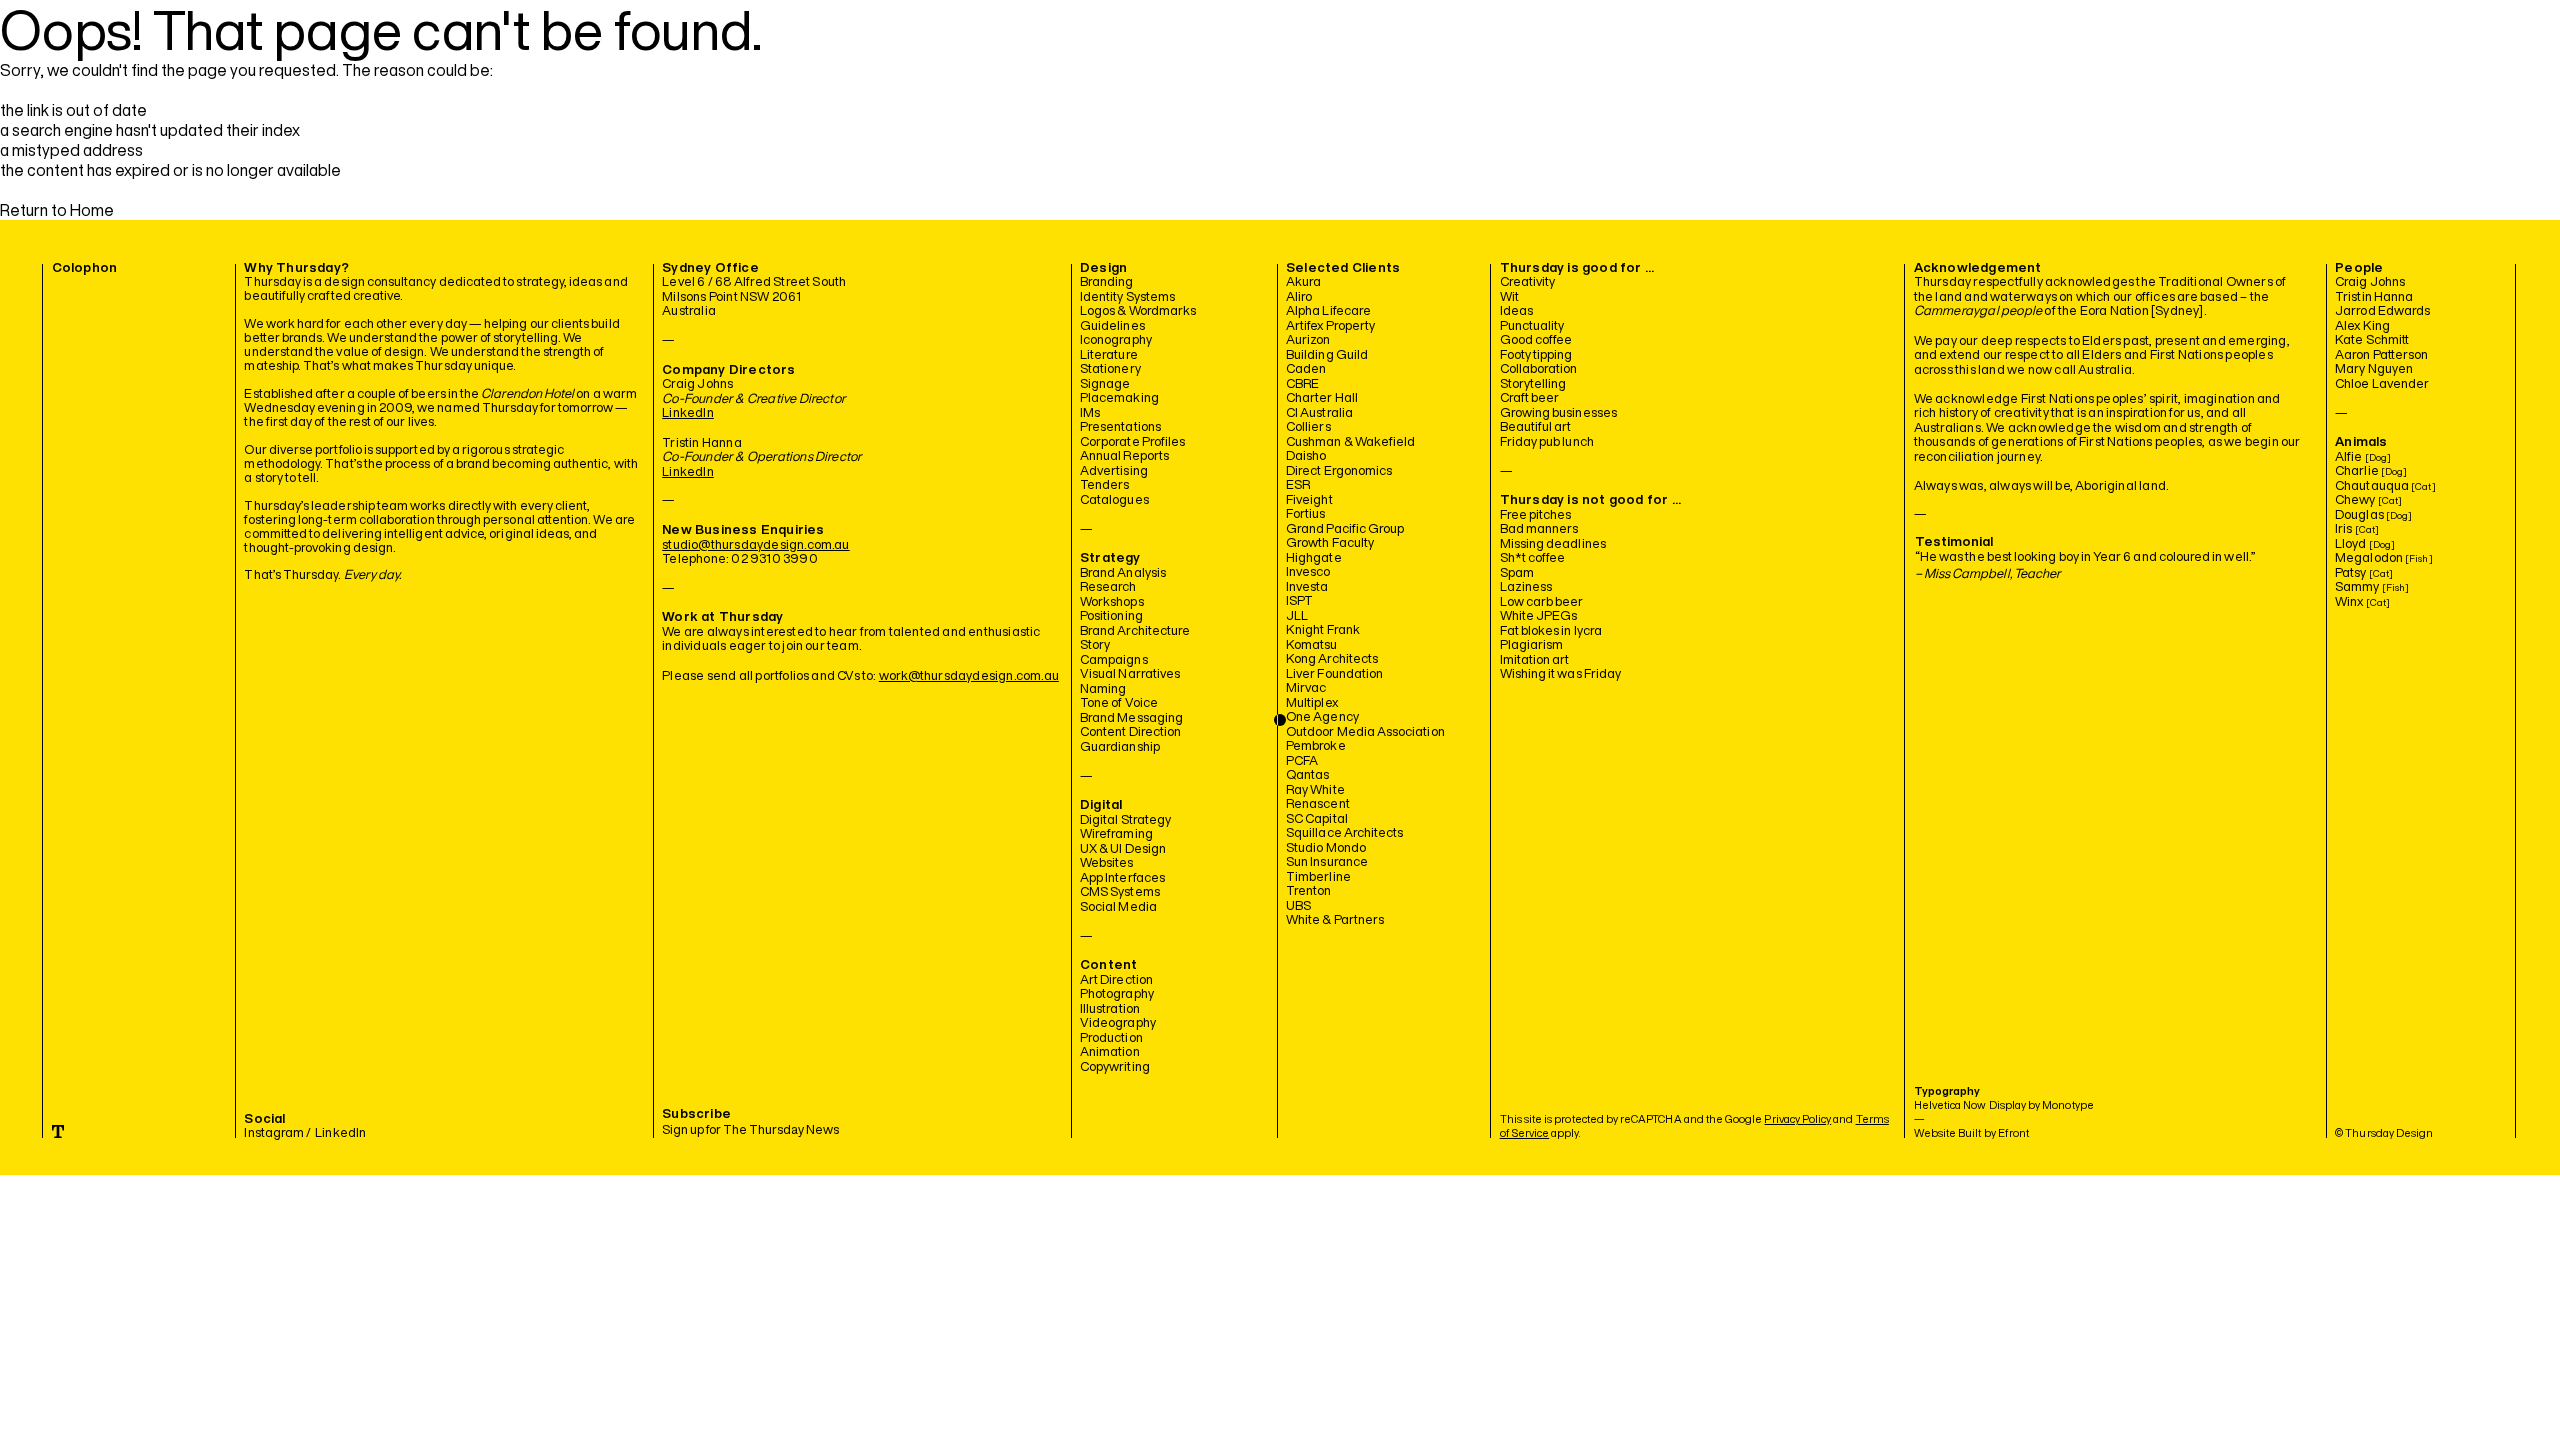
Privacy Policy (1797, 1118)
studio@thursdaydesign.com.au (755, 544)
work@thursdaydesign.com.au (969, 675)
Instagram (274, 1132)
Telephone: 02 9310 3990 (740, 558)
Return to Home (57, 210)
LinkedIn (688, 412)
